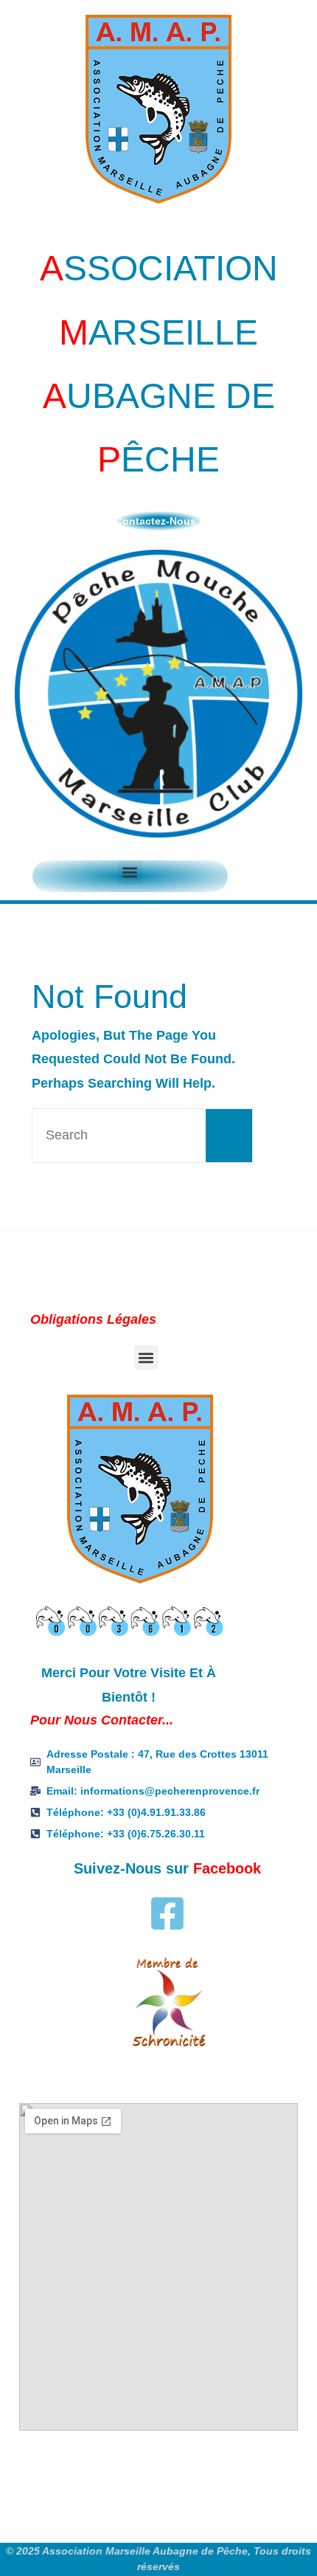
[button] (130, 873)
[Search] (229, 1136)
